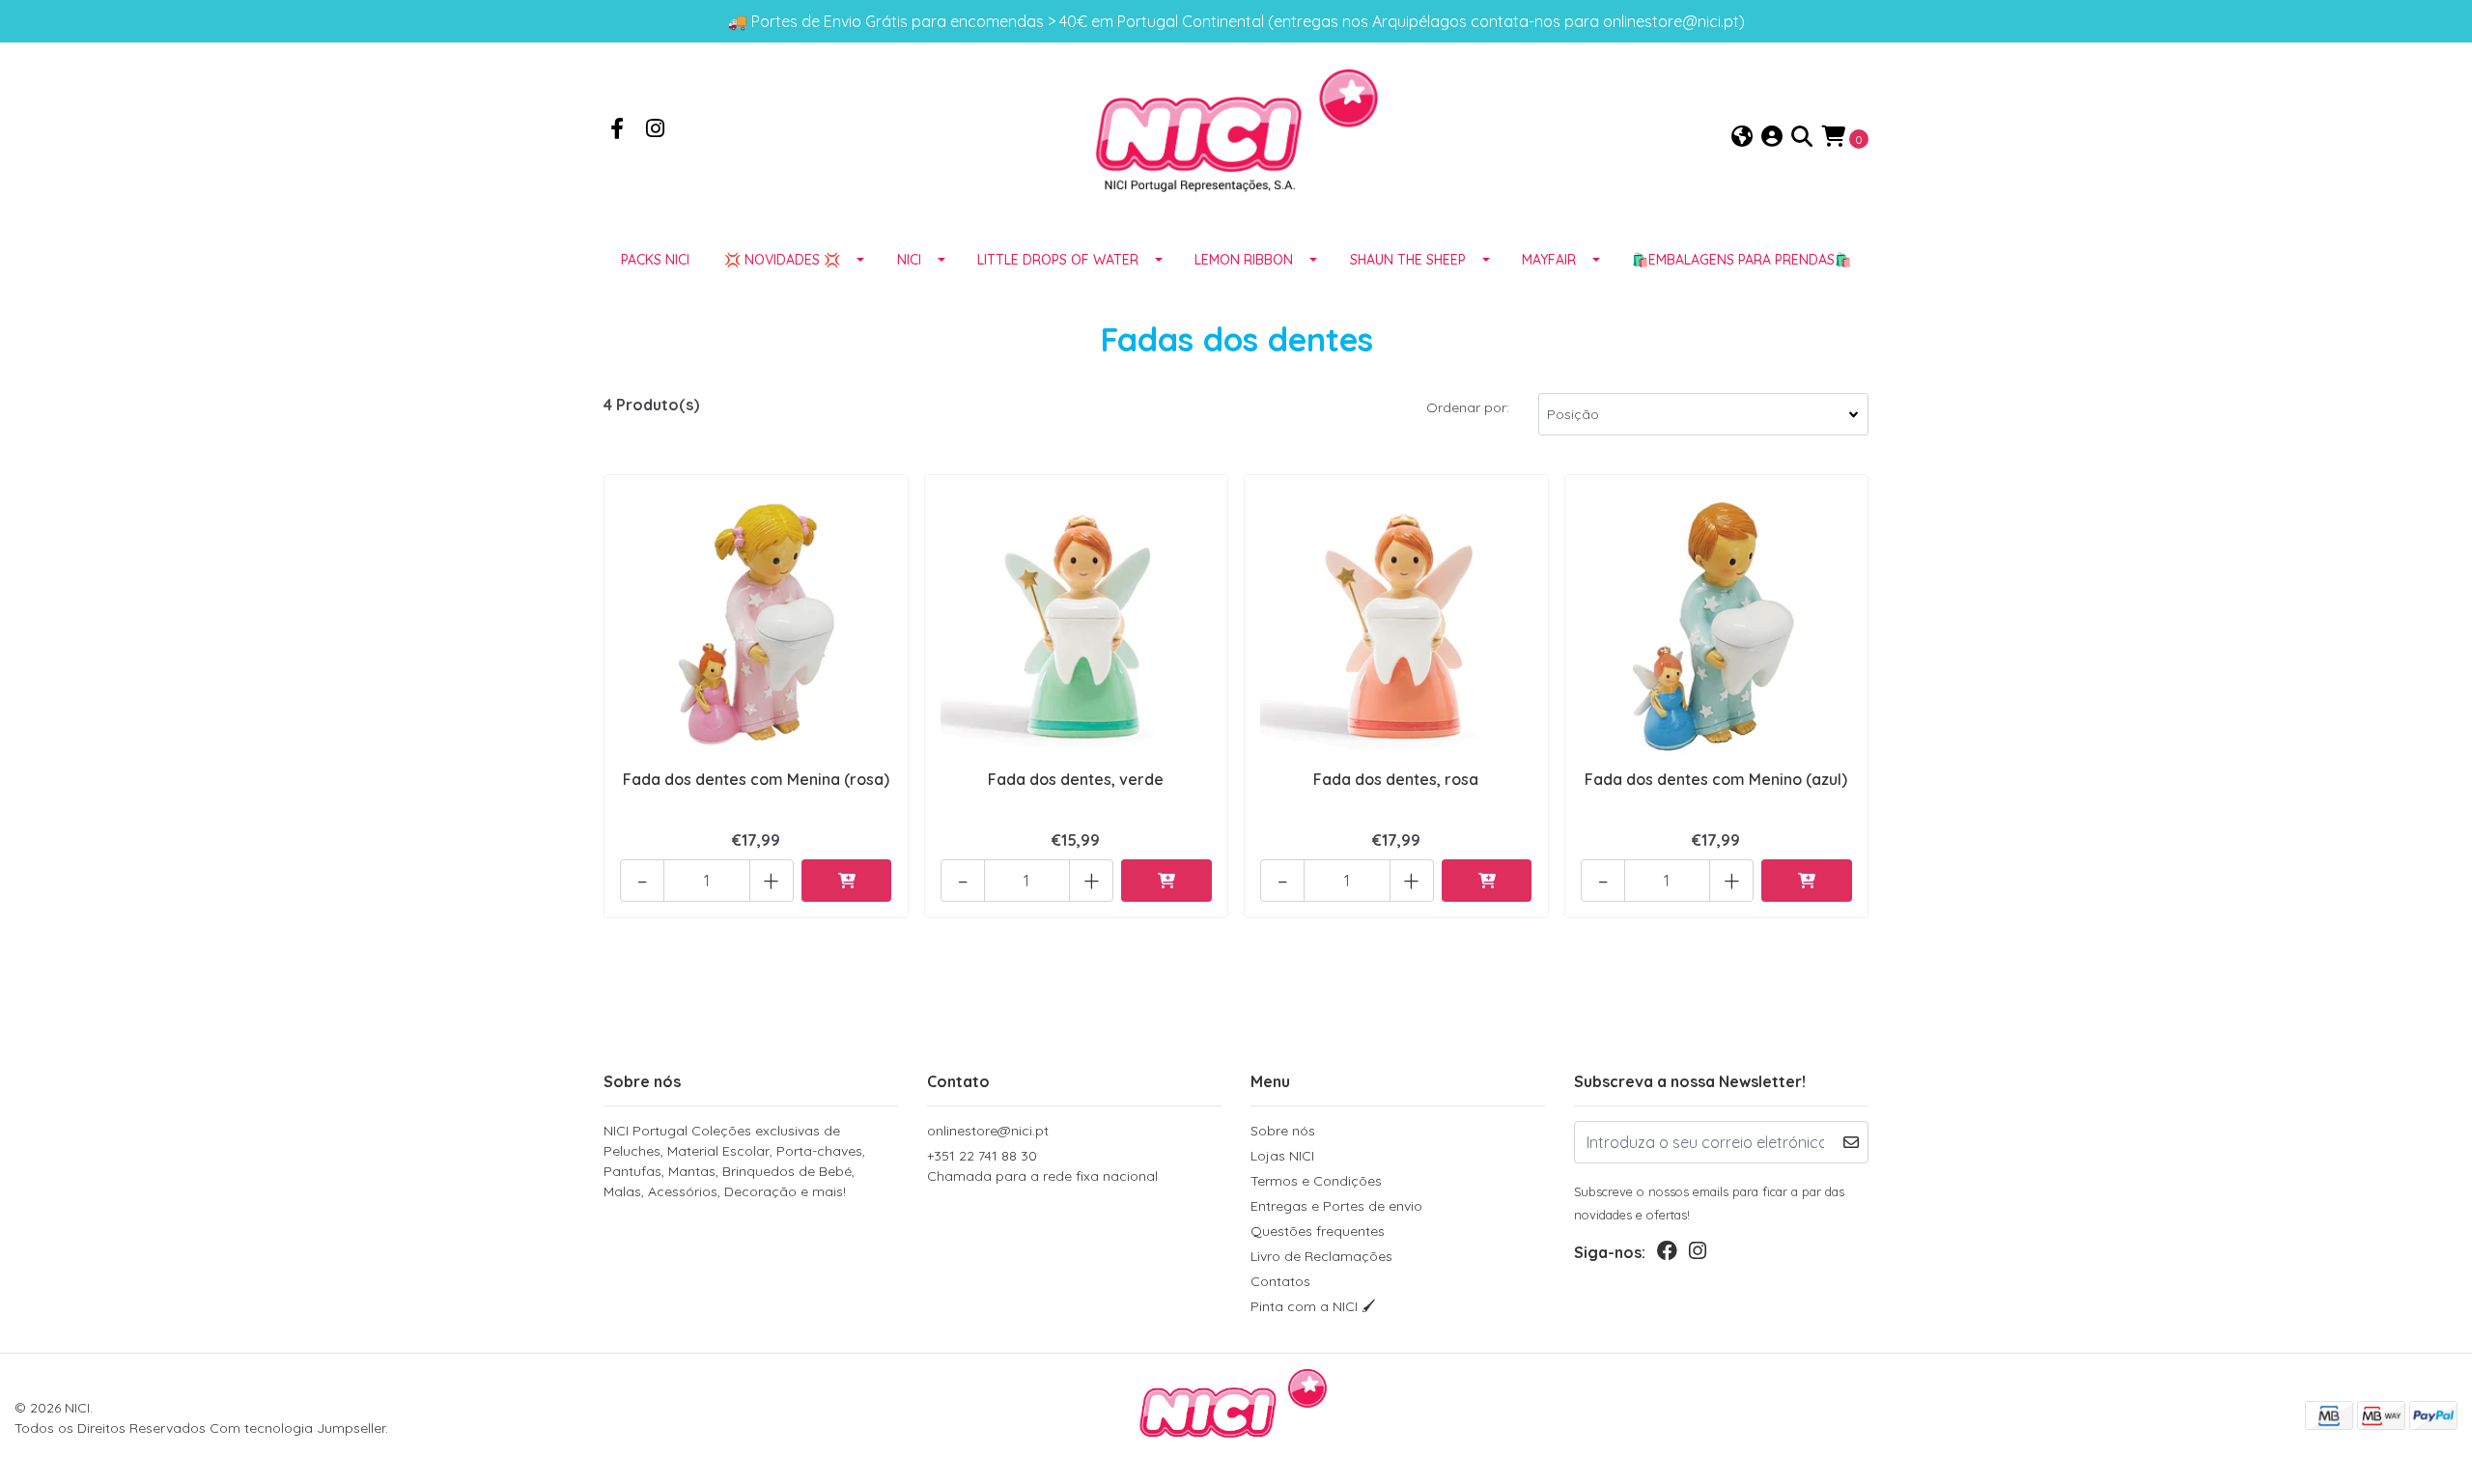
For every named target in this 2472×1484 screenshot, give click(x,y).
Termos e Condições (1316, 1181)
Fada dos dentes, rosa (1396, 779)
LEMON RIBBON (1244, 260)
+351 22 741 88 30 (1042, 1166)
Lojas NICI (1282, 1156)
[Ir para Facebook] (617, 130)
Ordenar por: (1468, 407)
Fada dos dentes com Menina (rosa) (756, 779)
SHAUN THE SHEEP (1408, 260)
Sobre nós (1283, 1131)
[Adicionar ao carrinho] (847, 881)
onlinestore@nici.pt (988, 1131)
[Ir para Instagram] (656, 130)
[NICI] (1236, 136)
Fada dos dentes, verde (1076, 779)
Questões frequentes (1318, 1231)
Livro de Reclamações (1321, 1256)
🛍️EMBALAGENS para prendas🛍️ (1742, 260)
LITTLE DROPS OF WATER (1058, 260)
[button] (1742, 138)
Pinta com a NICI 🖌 (1313, 1306)
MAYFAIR (1549, 260)
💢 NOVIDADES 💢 (782, 260)
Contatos (1280, 1281)
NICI (909, 260)
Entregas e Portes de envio (1336, 1206)
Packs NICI (655, 260)
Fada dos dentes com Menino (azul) (1716, 779)
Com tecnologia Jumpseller (297, 1428)
